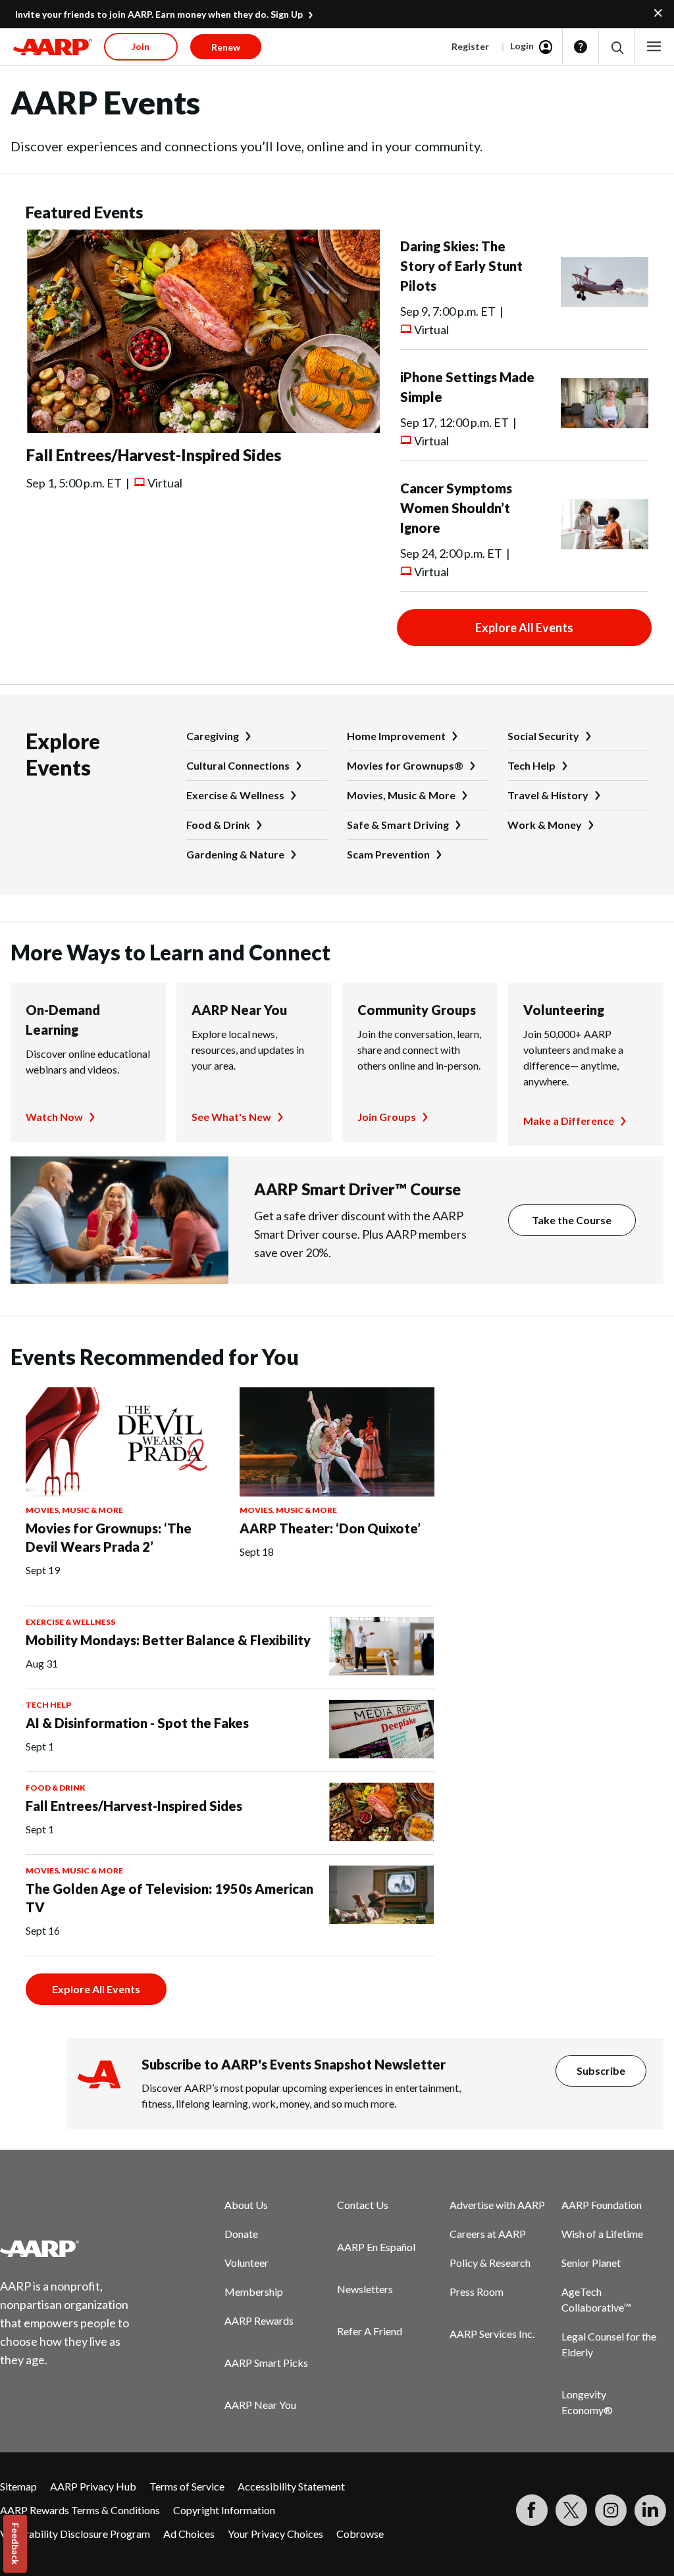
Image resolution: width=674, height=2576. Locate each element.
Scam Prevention (388, 854)
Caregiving (213, 736)
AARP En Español (376, 2247)
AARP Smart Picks (266, 2363)
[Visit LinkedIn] (650, 2510)
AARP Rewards (259, 2320)
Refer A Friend (370, 2331)
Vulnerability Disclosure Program (75, 2534)
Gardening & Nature (235, 854)
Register (470, 46)
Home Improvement (396, 736)
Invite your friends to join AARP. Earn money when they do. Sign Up (159, 14)
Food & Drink (218, 825)
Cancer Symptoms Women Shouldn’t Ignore (456, 508)
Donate (241, 2234)
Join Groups (387, 1117)
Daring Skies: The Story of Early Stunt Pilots (461, 266)
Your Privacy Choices (275, 2534)
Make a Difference (569, 1121)
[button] (616, 47)
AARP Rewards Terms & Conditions (80, 2510)
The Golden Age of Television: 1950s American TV (169, 1898)
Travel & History (548, 795)
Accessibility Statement (291, 2486)
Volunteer (246, 2263)
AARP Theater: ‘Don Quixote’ (330, 1528)
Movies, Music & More (401, 795)
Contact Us (363, 2205)
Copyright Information (224, 2510)
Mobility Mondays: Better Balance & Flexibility (168, 1640)
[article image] (203, 429)
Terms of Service (187, 2486)
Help (581, 47)
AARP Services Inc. (492, 2334)
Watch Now (54, 1117)
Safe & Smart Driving (398, 825)
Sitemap (18, 2486)
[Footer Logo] (73, 2248)
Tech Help (531, 765)
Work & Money (545, 825)
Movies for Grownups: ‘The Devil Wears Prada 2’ (109, 1537)
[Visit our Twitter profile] (571, 2510)
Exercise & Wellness (235, 795)
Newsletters (365, 2289)
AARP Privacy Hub (93, 2486)
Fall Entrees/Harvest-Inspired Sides (154, 455)
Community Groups (417, 1010)
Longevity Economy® (587, 2402)
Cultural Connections (238, 765)
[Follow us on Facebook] (532, 2510)
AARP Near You (239, 1010)
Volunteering (564, 1010)
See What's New (231, 1117)
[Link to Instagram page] (611, 2510)
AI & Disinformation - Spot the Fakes (137, 1723)
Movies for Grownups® (405, 765)
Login (522, 46)
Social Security (543, 736)
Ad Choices (189, 2534)
